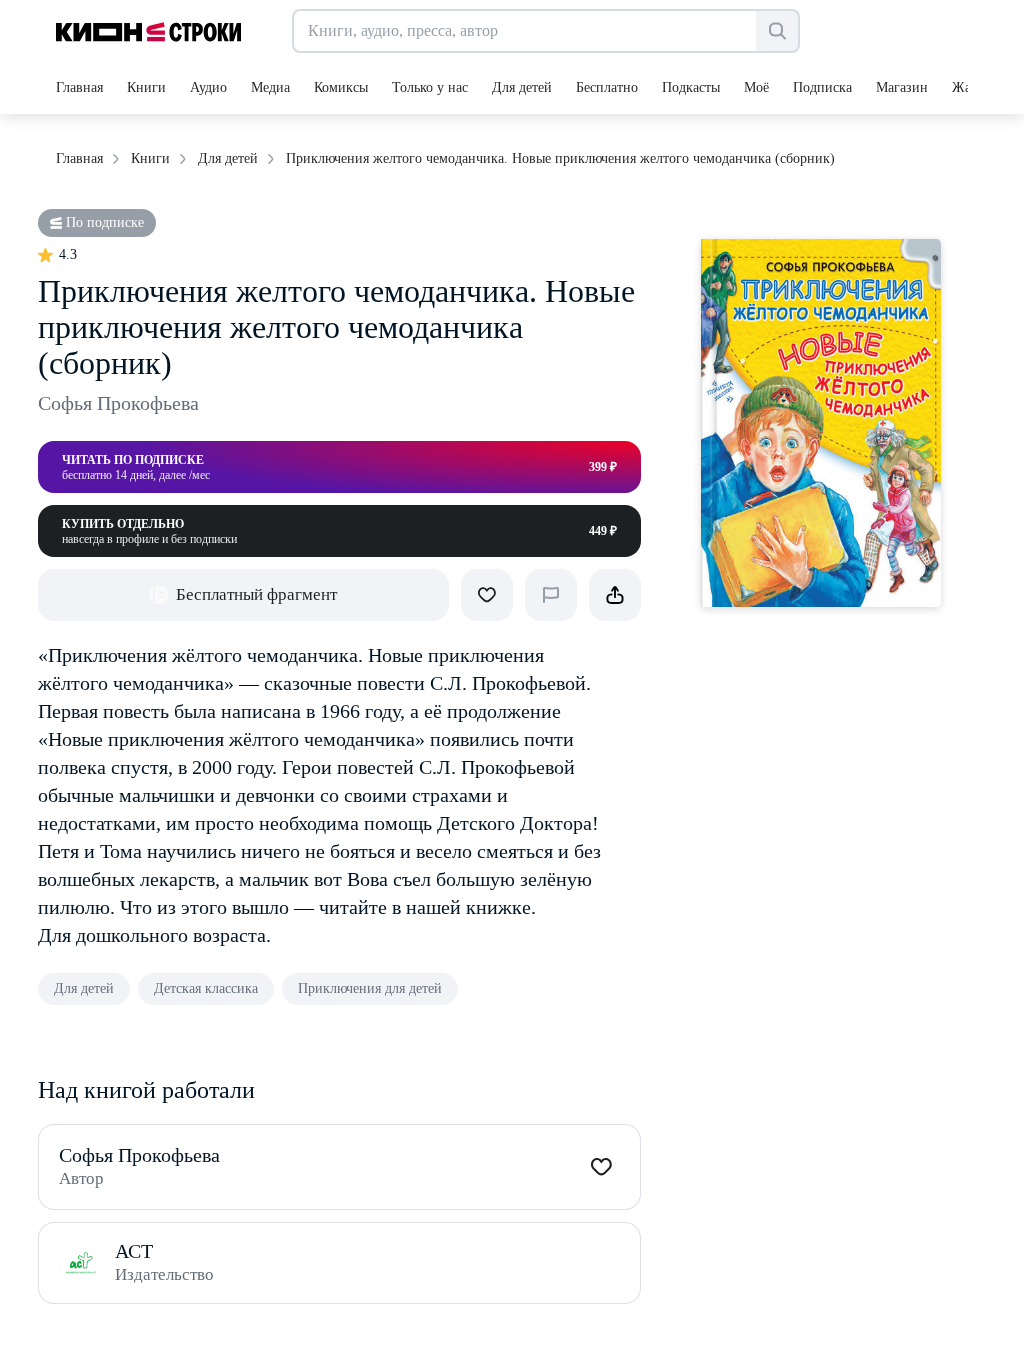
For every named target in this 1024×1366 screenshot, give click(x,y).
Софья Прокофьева (118, 403)
